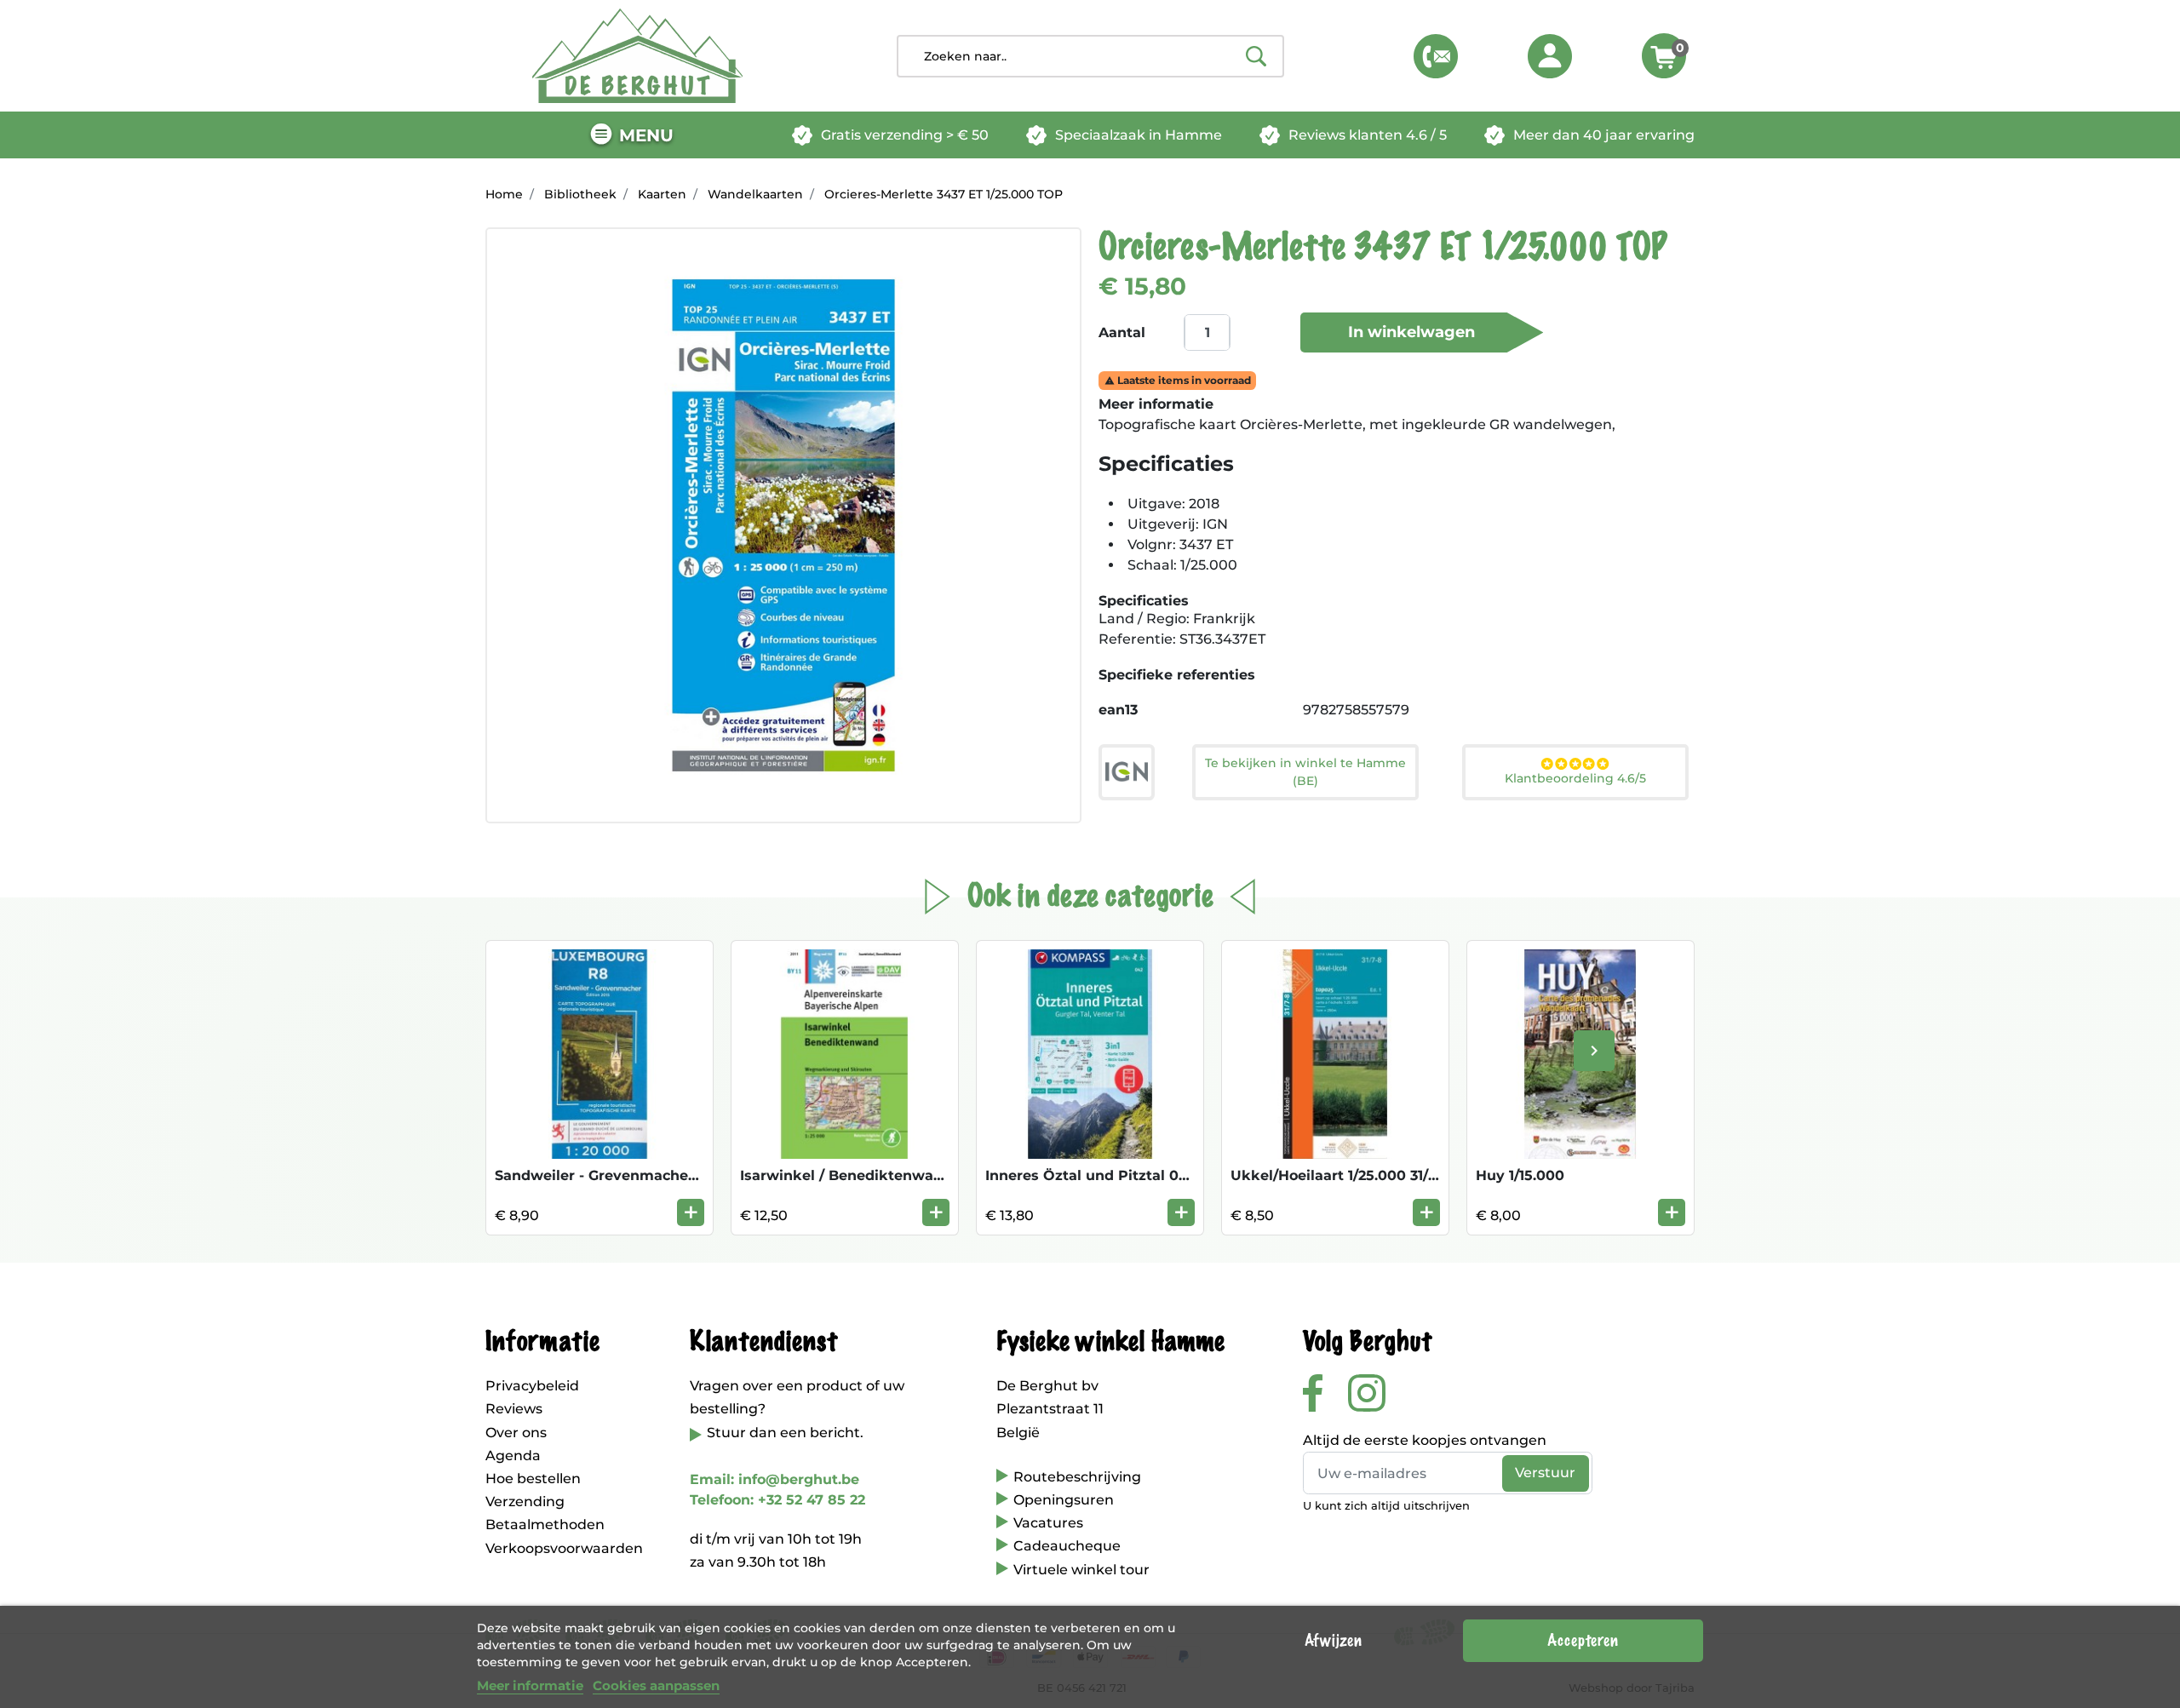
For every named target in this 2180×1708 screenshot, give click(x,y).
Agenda (513, 1456)
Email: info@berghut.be (774, 1479)
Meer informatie (530, 1685)
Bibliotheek (580, 194)
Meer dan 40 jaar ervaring (1604, 135)
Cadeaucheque (1067, 1546)
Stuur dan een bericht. (785, 1433)
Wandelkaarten (755, 194)
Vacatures (1048, 1523)
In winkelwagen (1411, 332)
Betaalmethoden (545, 1525)
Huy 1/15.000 (1520, 1175)
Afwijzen (1333, 1641)
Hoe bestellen (533, 1479)
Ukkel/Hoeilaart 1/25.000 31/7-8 (1340, 1175)
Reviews (514, 1409)
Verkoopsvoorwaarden (564, 1548)
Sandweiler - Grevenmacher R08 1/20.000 (643, 1175)
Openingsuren (1064, 1500)
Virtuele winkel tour (1081, 1570)
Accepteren (1583, 1641)
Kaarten (662, 194)
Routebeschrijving (1077, 1477)
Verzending (525, 1502)
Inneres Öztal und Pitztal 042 (1090, 1175)
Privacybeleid (532, 1386)
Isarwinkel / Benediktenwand (846, 1175)
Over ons (516, 1433)
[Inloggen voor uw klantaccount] (1550, 56)
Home (504, 194)
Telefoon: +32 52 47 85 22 (777, 1500)
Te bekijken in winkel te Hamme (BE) (1305, 772)
